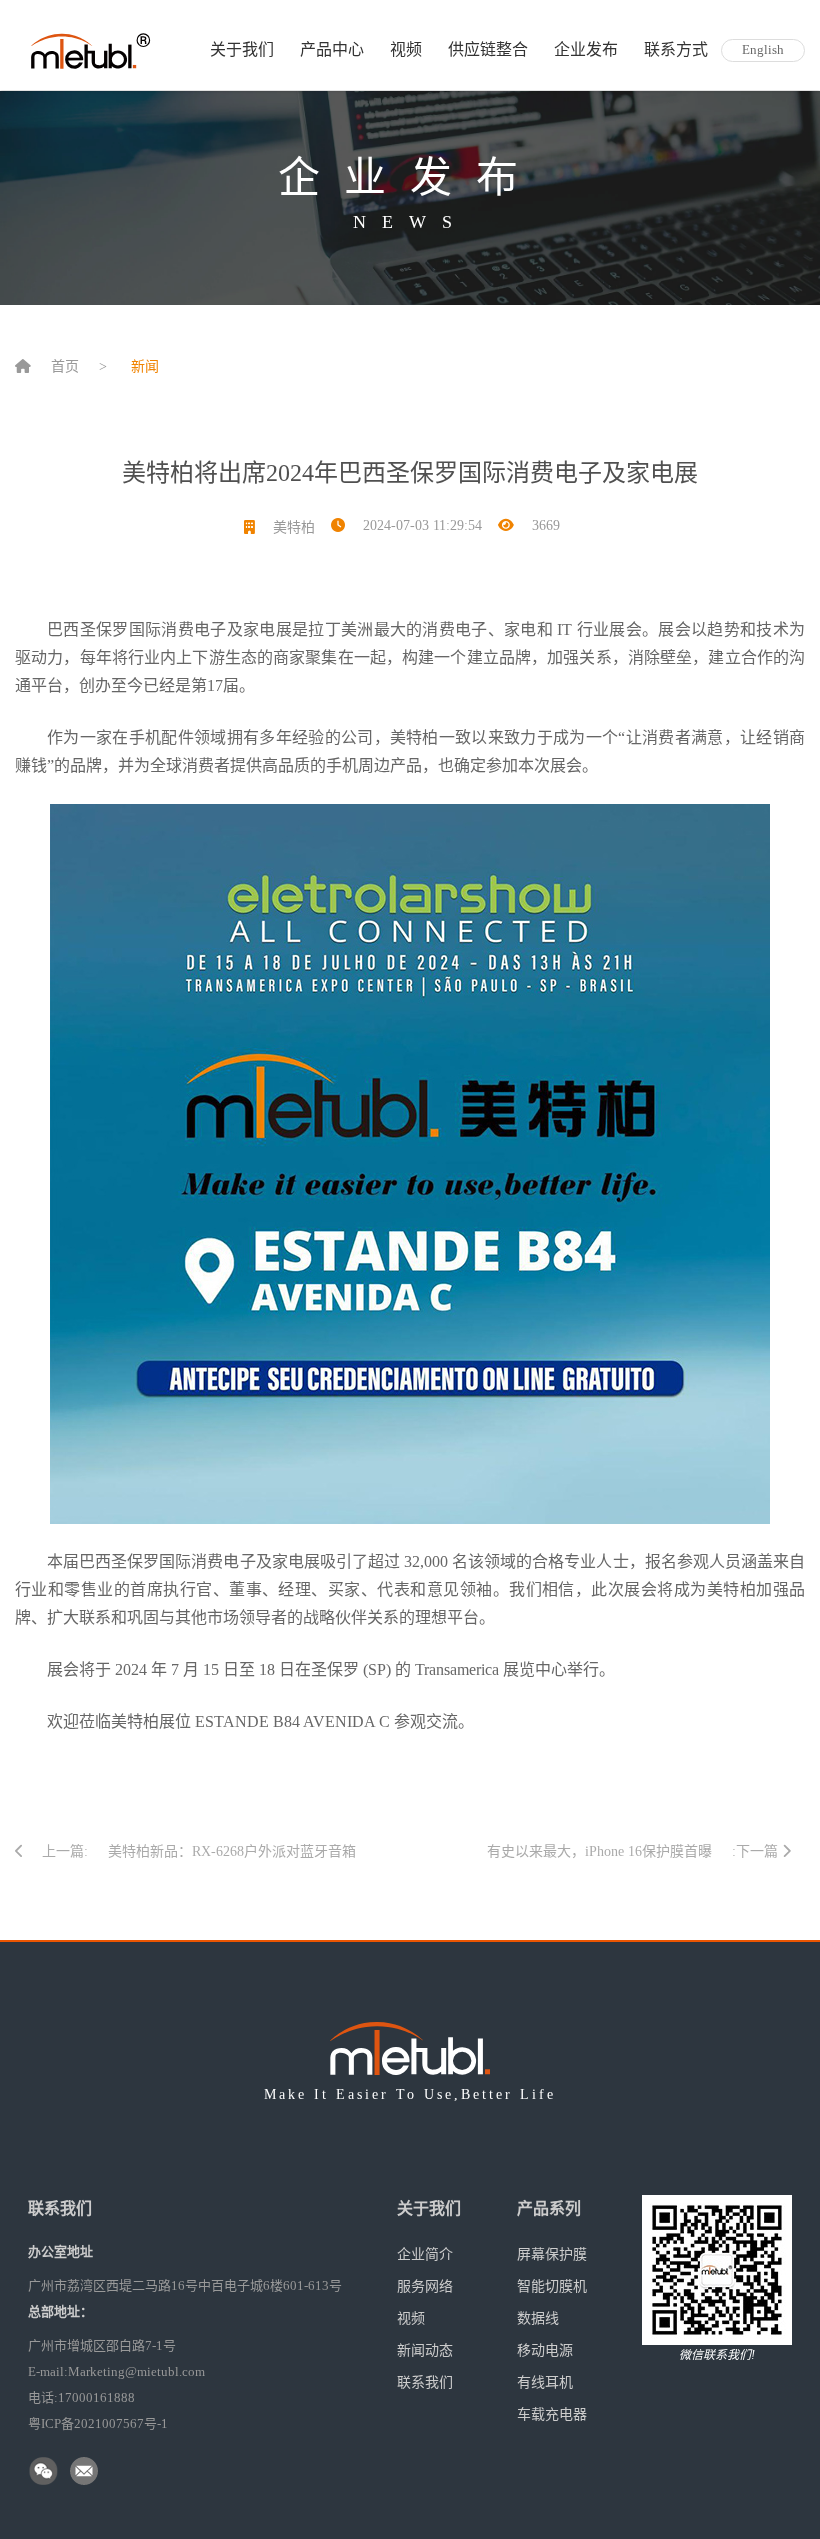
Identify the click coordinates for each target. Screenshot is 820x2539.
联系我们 (425, 2382)
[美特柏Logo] (90, 50)
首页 (65, 366)
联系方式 (676, 49)
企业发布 (586, 49)
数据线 (538, 2318)
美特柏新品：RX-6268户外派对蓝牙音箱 (232, 1851)
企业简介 (425, 2254)
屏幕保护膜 (552, 2254)
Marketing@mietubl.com (136, 2371)
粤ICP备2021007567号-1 (98, 2423)
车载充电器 (552, 2414)
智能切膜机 (552, 2286)
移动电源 (545, 2350)
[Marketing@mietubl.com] (86, 2473)
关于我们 (242, 49)
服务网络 (425, 2286)
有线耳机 (545, 2382)
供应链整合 (488, 49)
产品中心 (332, 49)
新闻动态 (425, 2350)
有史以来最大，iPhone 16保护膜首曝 (599, 1851)
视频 (406, 49)
